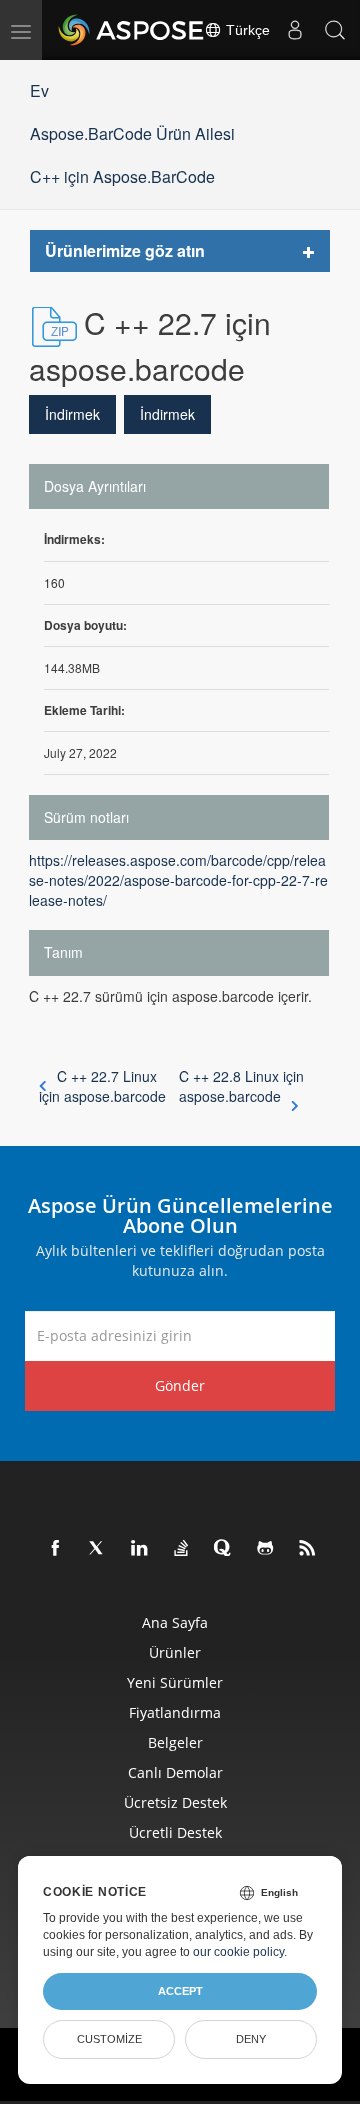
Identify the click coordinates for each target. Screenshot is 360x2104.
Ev (39, 90)
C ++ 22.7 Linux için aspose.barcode (102, 1086)
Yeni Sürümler (175, 1682)
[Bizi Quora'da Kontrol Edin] (224, 1549)
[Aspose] (132, 30)
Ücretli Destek (175, 1832)
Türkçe (246, 30)
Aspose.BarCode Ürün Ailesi (132, 133)
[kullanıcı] (295, 30)
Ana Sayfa (175, 1622)
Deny (251, 2039)
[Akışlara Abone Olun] (308, 1549)
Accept (180, 1991)
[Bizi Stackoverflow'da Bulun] (182, 1549)
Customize (109, 2039)
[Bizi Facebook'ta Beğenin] (56, 1549)
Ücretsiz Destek (175, 1802)
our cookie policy (238, 1952)
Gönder (180, 1385)
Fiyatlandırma (175, 1712)
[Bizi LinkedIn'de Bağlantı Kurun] (140, 1549)
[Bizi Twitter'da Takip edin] (98, 1549)
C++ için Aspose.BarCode (122, 176)
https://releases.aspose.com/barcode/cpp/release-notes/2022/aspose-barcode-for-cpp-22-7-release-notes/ (178, 880)
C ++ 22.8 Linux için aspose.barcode (241, 1086)
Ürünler (175, 1652)
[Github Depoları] (266, 1549)
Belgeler (175, 1742)
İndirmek (72, 414)
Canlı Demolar (175, 1772)
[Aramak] (335, 30)
